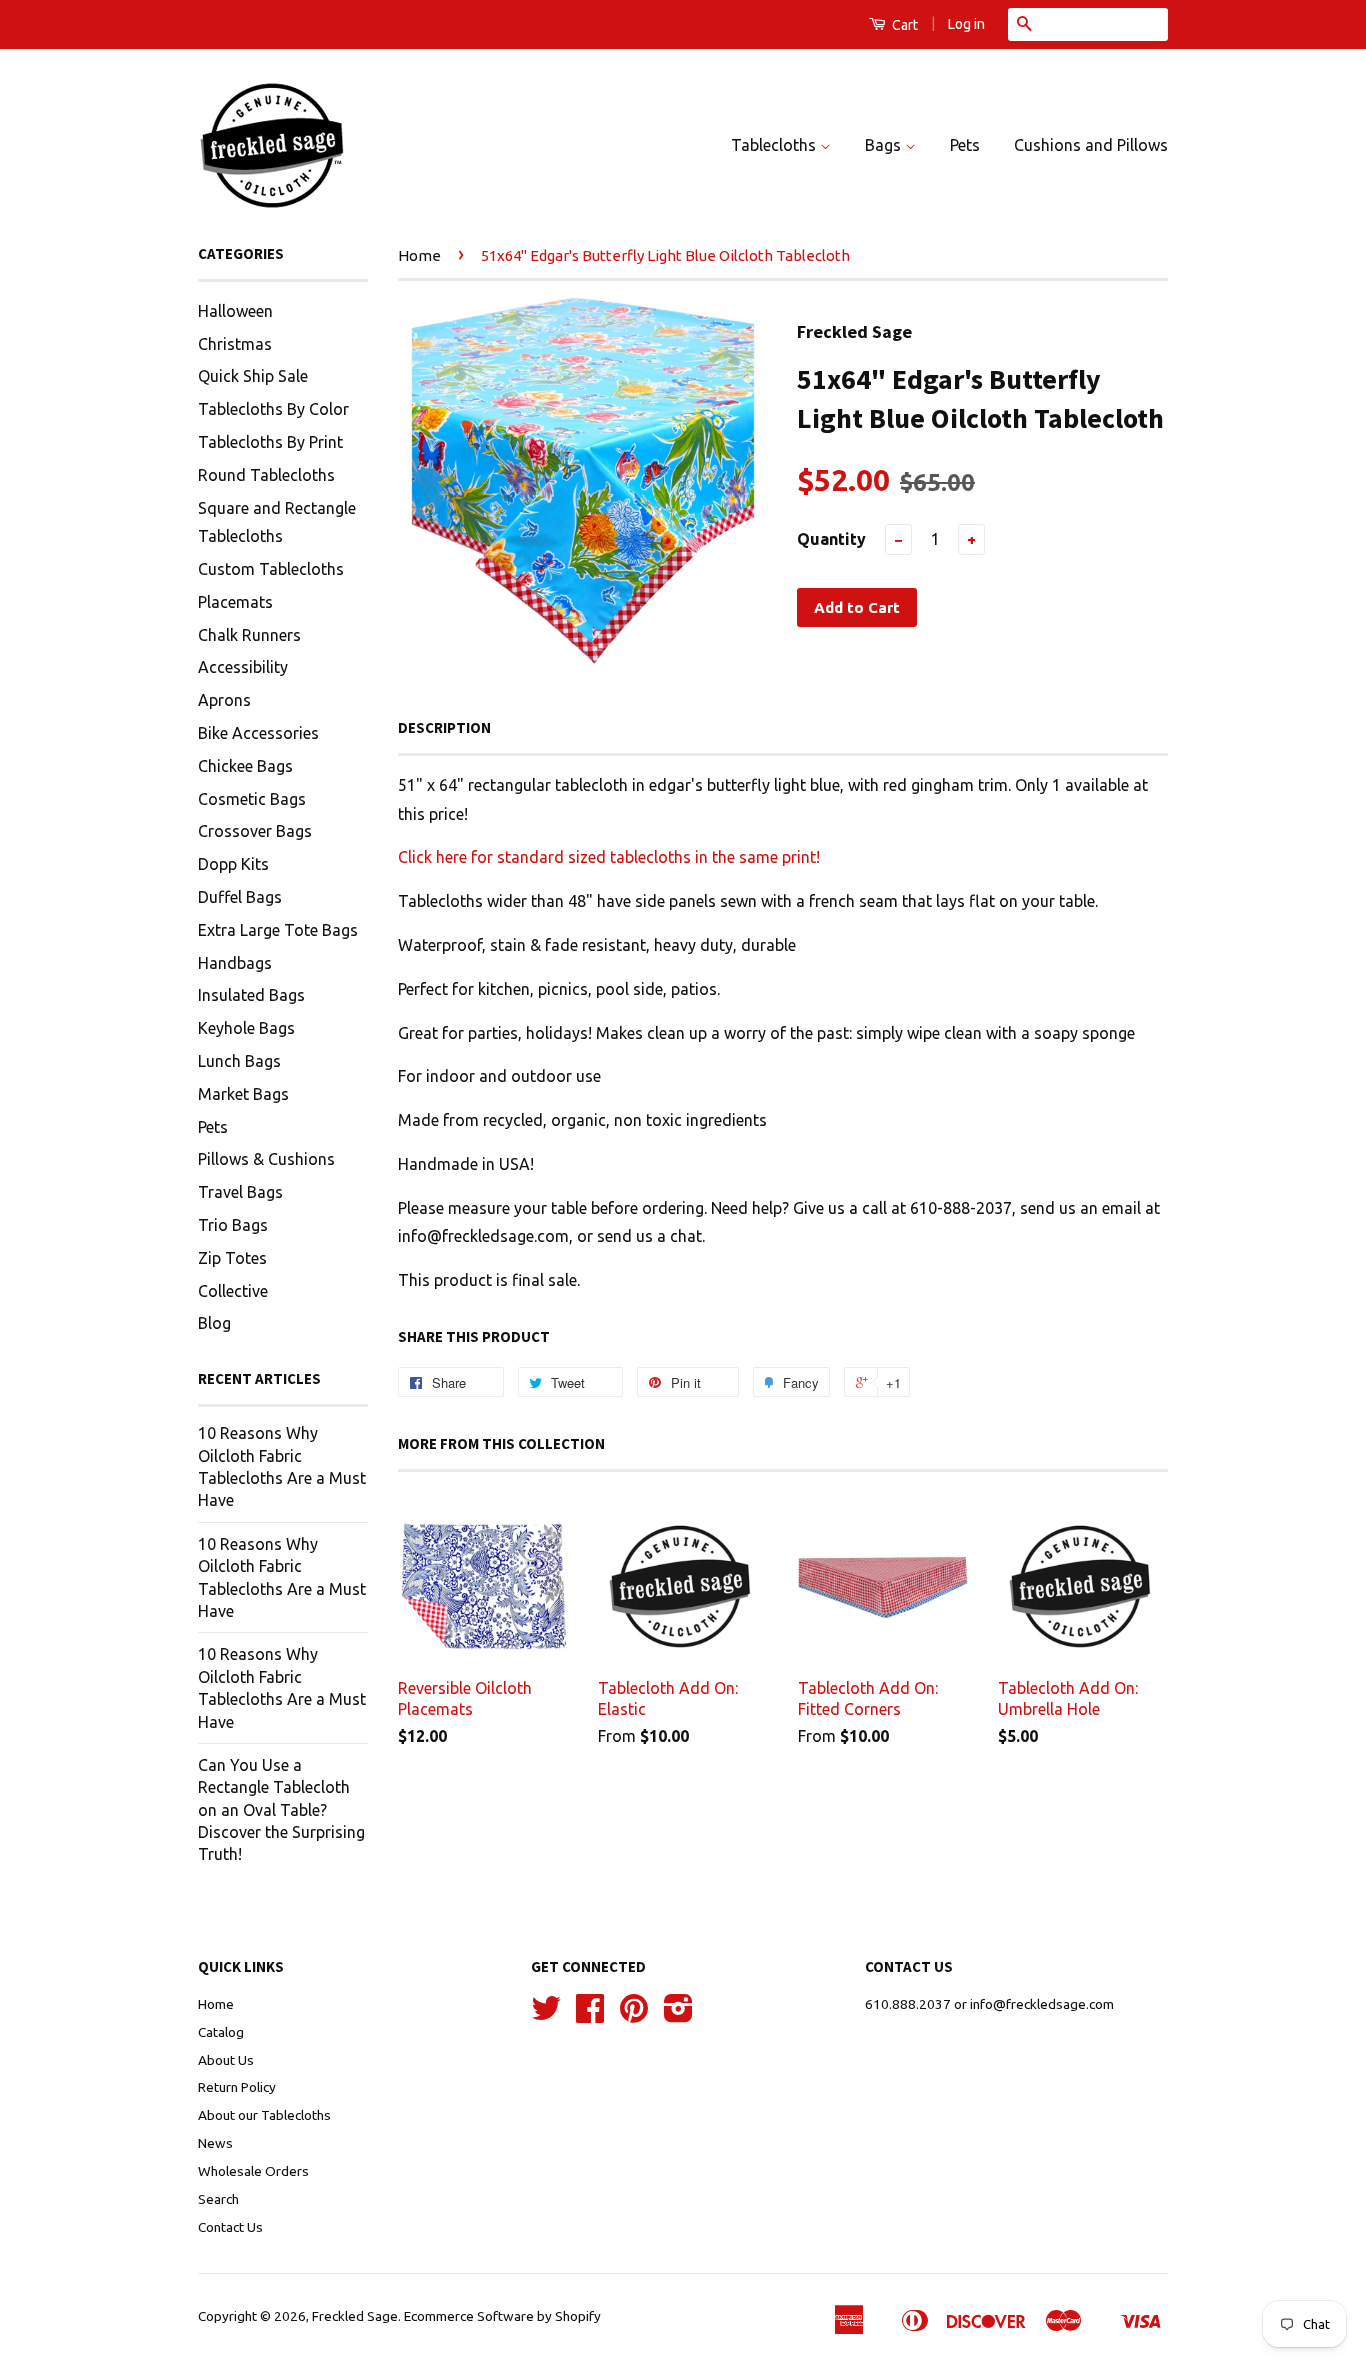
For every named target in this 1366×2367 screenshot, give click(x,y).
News (215, 2143)
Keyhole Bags (246, 1028)
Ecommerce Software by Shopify (502, 2316)
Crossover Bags (255, 831)
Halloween (235, 311)
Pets (965, 145)
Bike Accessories (258, 733)
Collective (233, 1291)
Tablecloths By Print (270, 442)
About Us (226, 2060)
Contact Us (230, 2227)
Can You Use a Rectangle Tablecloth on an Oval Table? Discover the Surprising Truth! (281, 1810)
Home (419, 255)
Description (444, 727)
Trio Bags (233, 1225)
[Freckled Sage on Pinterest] (634, 2015)
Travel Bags (240, 1192)
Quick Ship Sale (253, 376)
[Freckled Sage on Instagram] (678, 2015)
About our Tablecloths (264, 2115)
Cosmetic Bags (252, 799)
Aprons (224, 700)
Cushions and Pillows (1091, 145)
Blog (214, 1323)
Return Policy (237, 2087)
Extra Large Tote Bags (278, 930)
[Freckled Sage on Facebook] (590, 2015)
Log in (966, 24)
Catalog (221, 2032)
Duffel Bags (240, 897)
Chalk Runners (249, 635)
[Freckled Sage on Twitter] (546, 2015)
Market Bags (243, 1094)
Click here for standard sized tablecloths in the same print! (609, 857)
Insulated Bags (251, 995)
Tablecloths (775, 145)
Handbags (235, 963)
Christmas (235, 344)
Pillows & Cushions (266, 1159)
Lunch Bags (239, 1061)
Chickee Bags (245, 766)
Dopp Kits (233, 864)
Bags (885, 145)
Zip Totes (232, 1258)
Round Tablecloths (266, 475)
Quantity (831, 539)
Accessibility (243, 667)
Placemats (235, 602)
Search (218, 2199)
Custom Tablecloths (271, 569)
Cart (903, 25)
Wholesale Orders (253, 2171)
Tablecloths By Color (273, 409)
